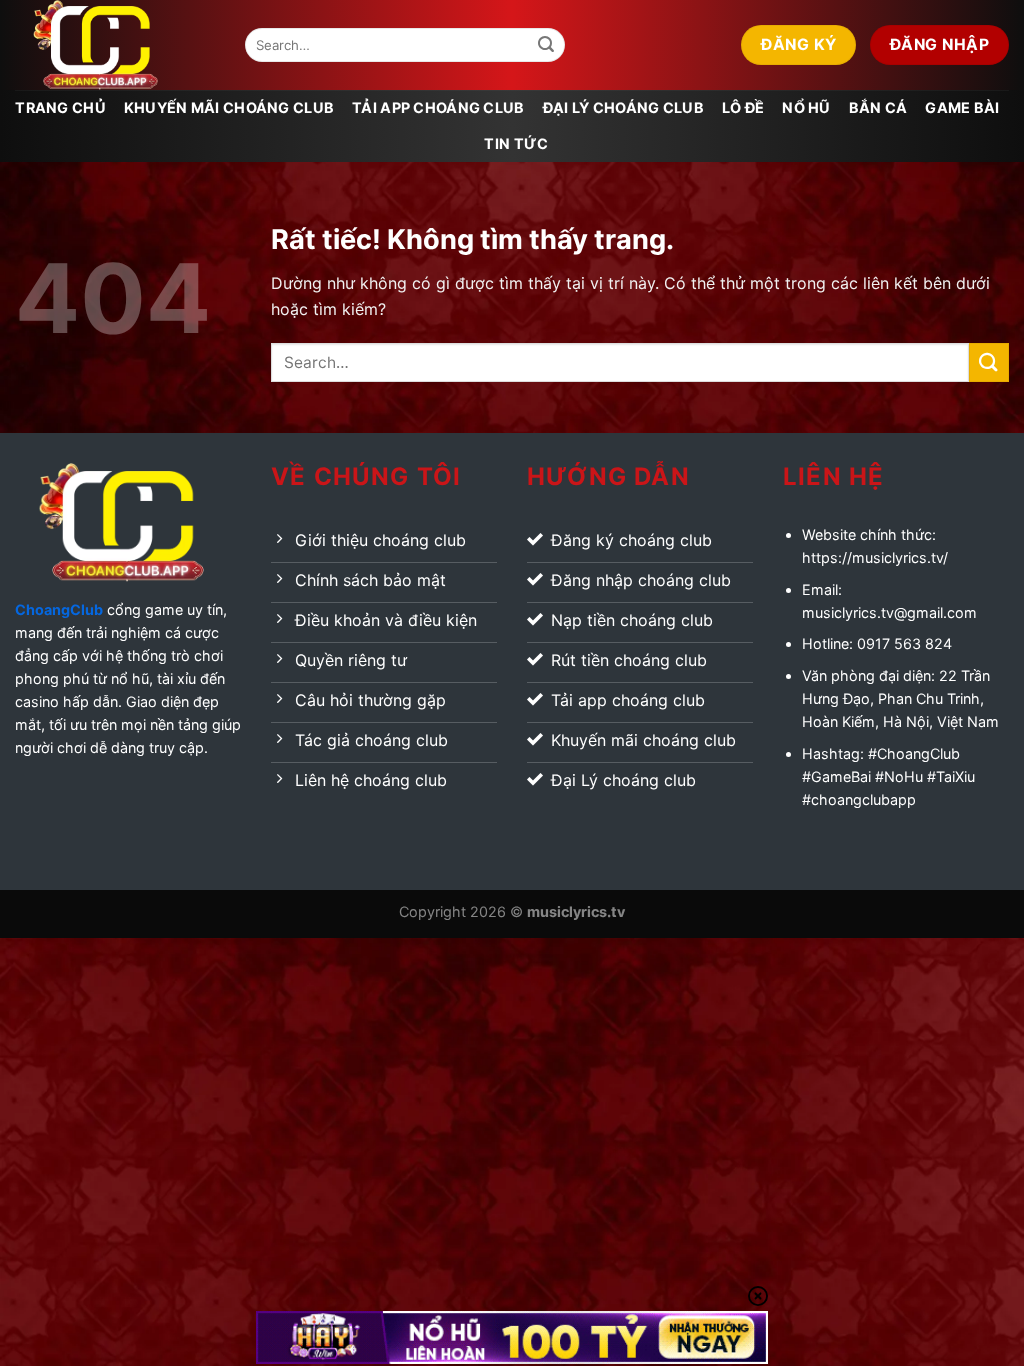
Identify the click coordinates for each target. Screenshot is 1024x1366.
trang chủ (60, 107)
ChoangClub (59, 609)
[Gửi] (546, 45)
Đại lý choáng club (623, 107)
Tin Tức (516, 143)
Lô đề (743, 107)
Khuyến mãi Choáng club (229, 107)
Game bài (962, 107)
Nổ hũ (806, 107)
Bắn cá (878, 107)
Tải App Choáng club (438, 107)
